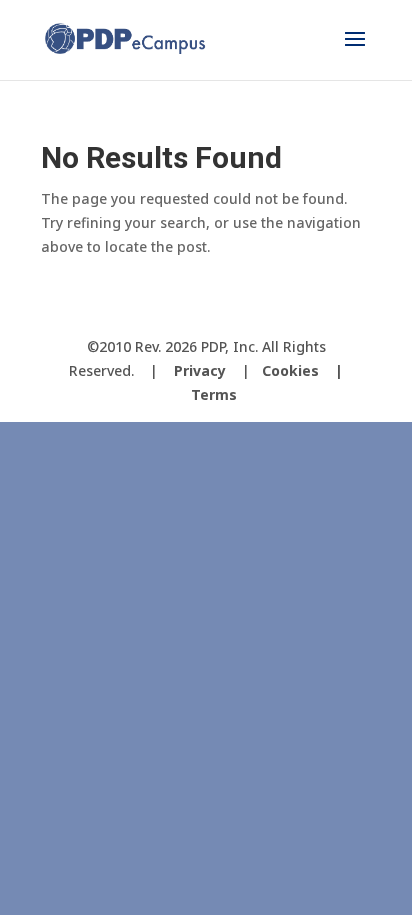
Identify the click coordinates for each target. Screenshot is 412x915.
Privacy (200, 370)
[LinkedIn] (262, 313)
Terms (214, 394)
